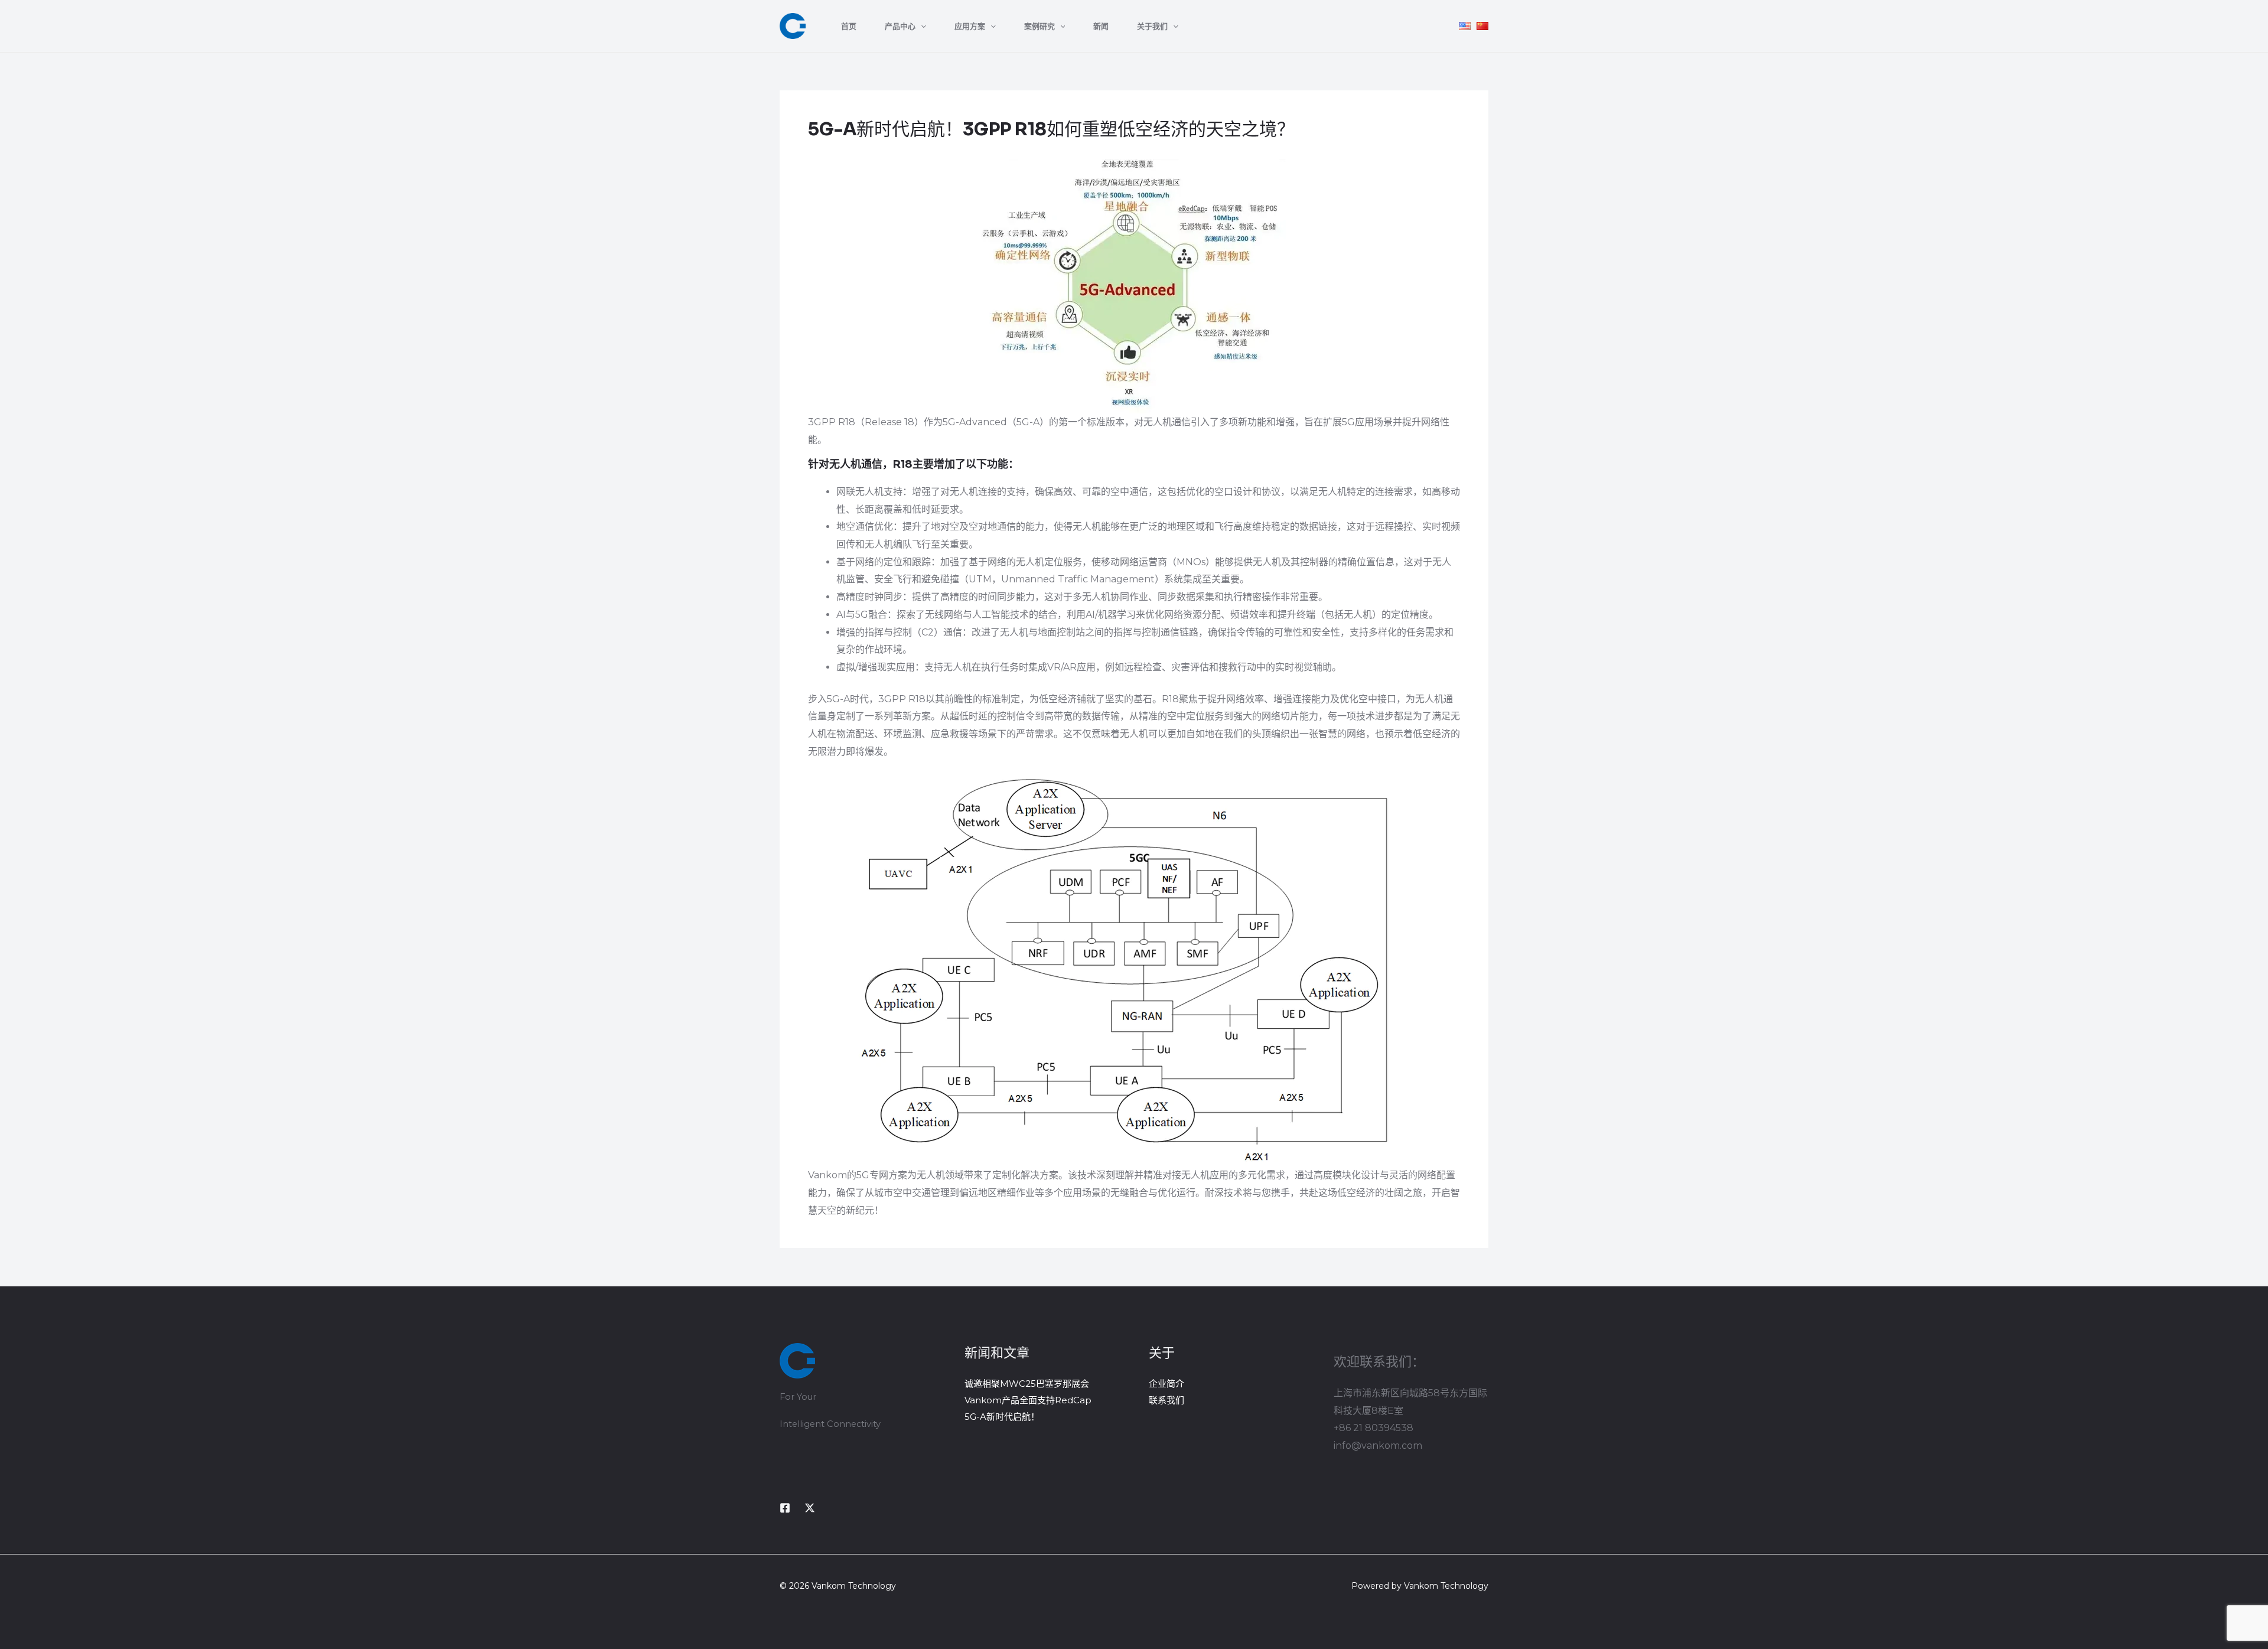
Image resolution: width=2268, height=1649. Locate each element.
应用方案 (970, 26)
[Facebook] (785, 1508)
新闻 (1101, 26)
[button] (921, 26)
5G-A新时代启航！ (1002, 1417)
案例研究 (1039, 26)
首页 (849, 26)
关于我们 (1152, 26)
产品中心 (900, 26)
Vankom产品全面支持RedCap (1028, 1400)
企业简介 (1166, 1384)
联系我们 (1166, 1400)
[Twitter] (810, 1508)
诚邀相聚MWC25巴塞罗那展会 (1027, 1384)
